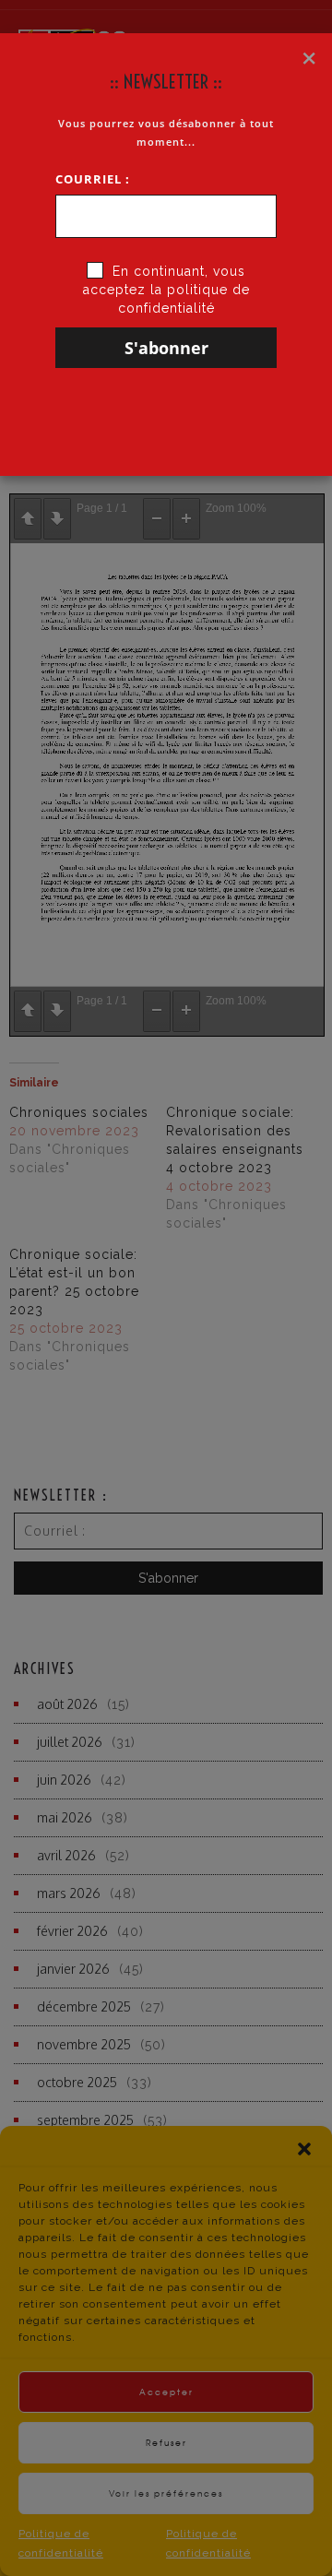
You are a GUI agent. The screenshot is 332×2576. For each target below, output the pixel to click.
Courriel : (93, 179)
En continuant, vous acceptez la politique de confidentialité (166, 290)
